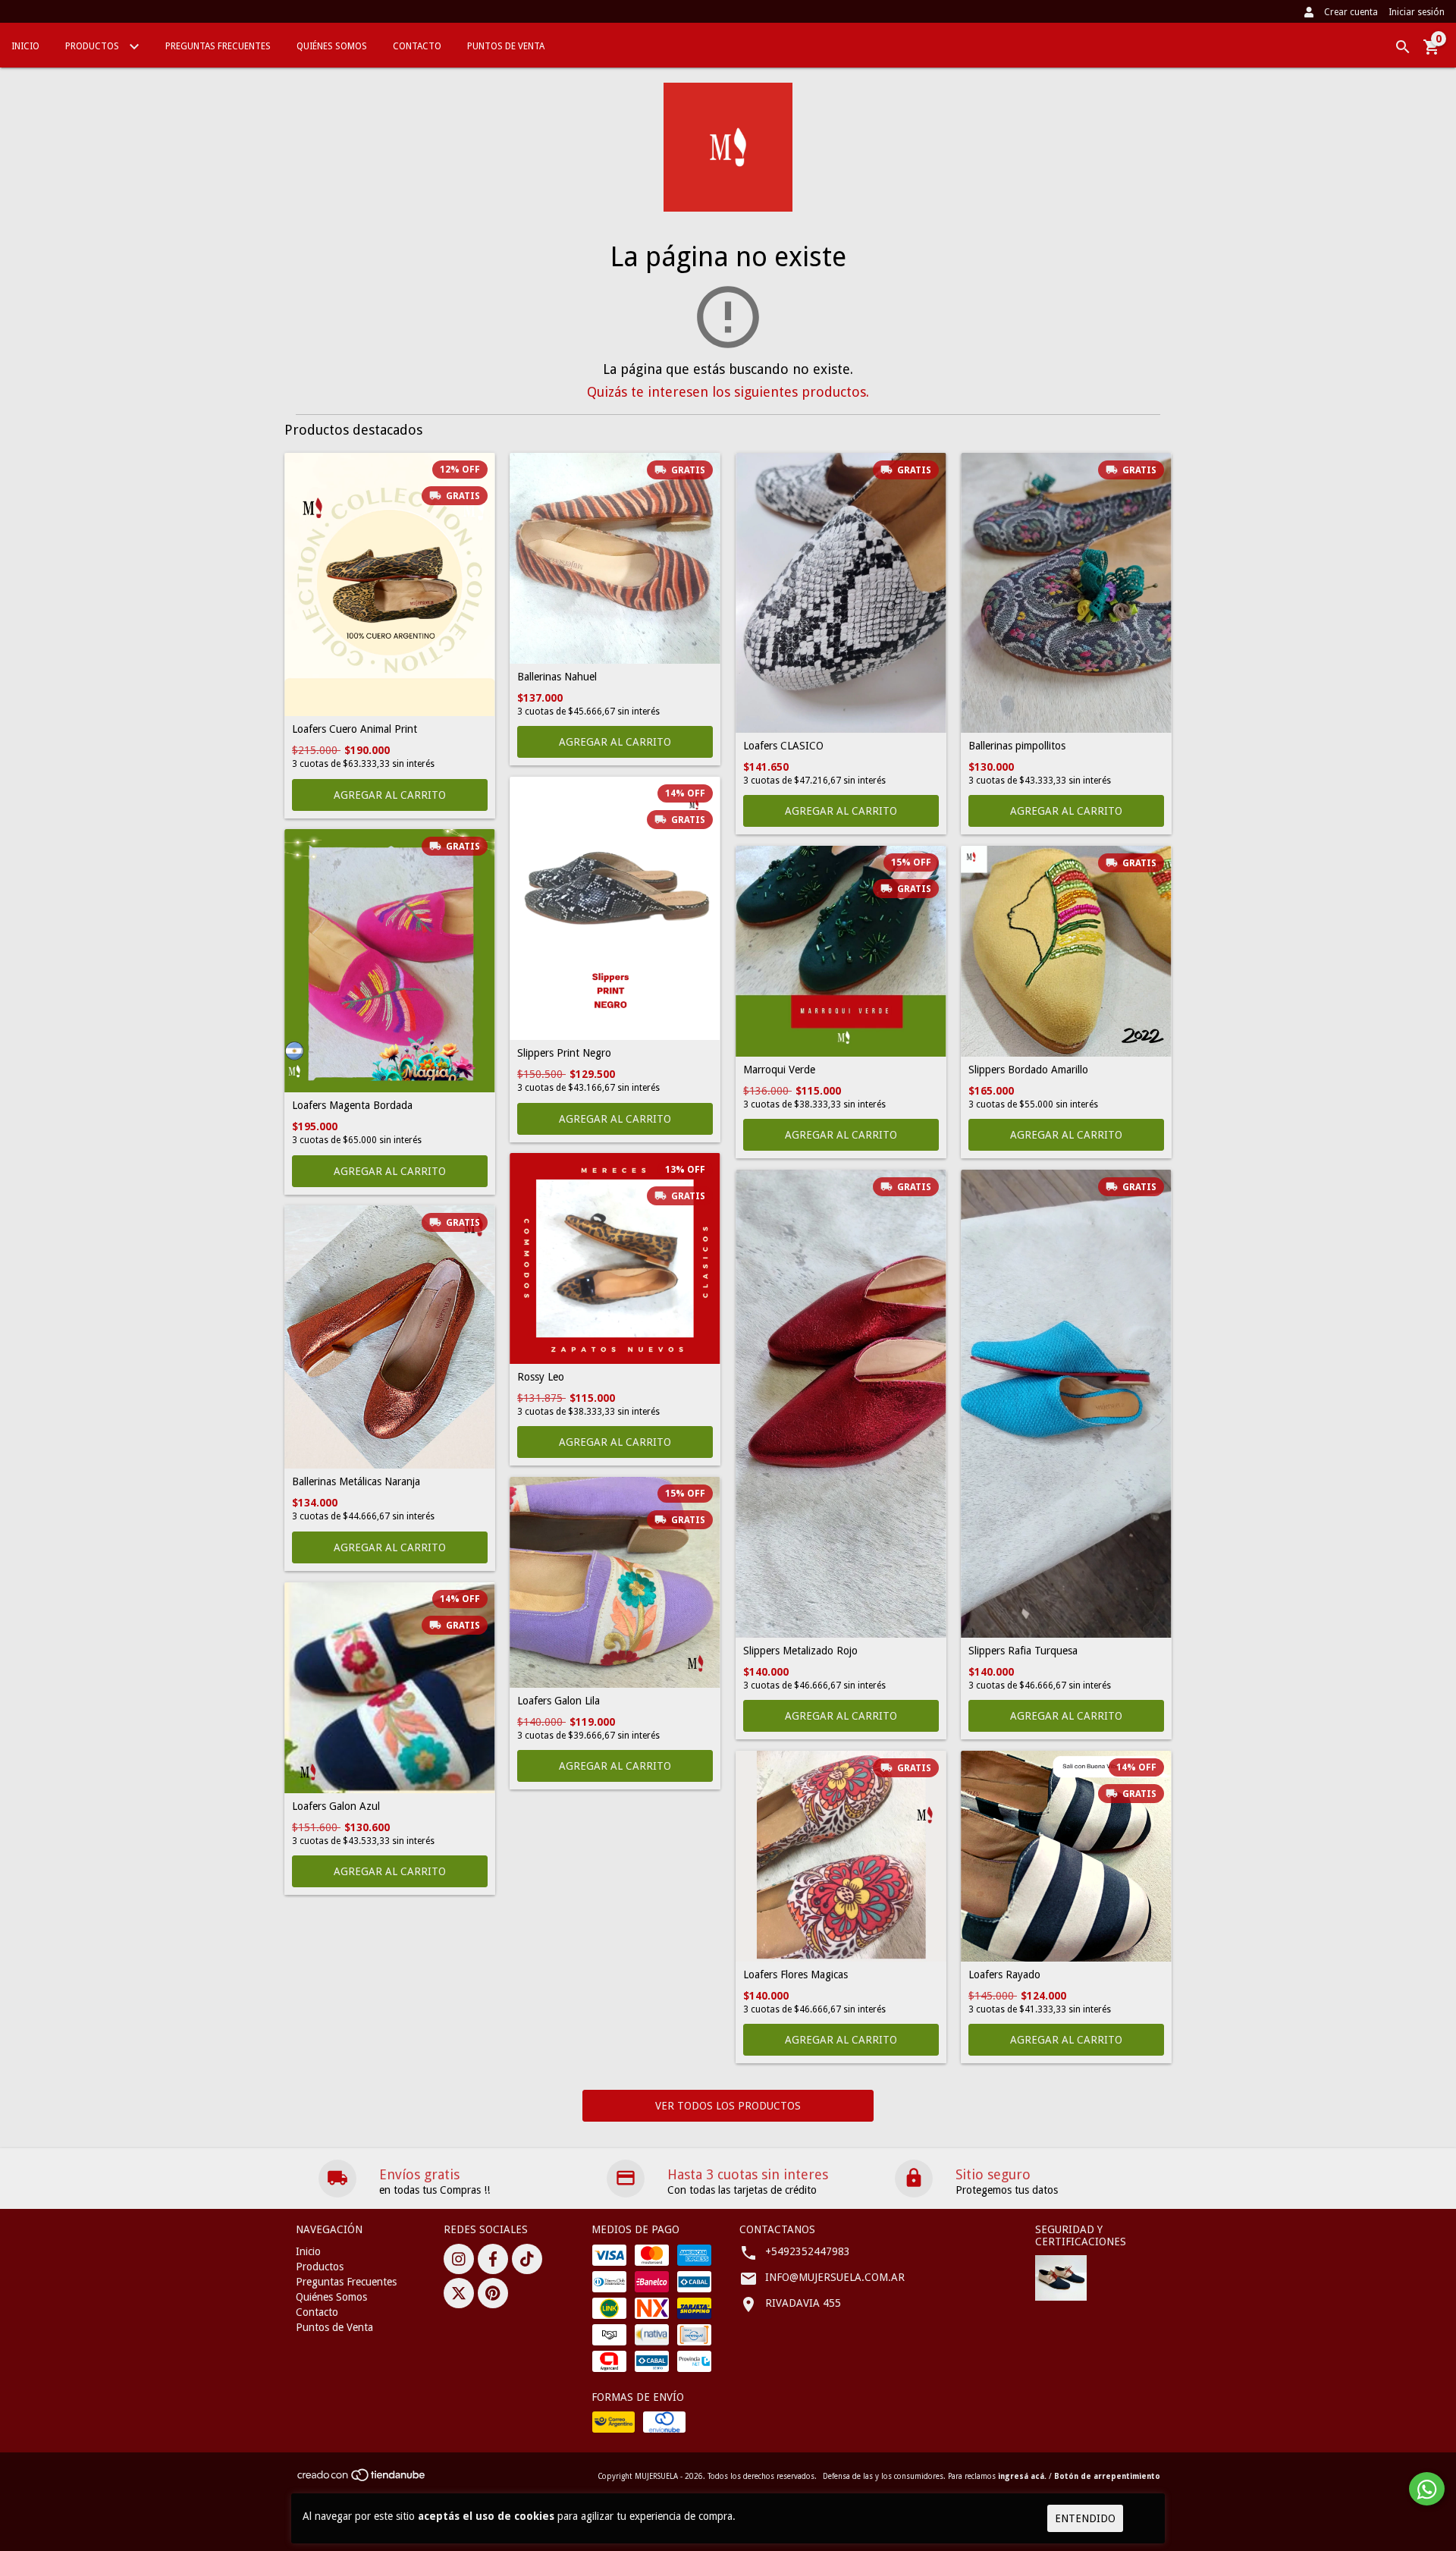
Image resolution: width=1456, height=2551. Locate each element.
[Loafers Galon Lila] (615, 1582)
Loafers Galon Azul (336, 1806)
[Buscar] (1403, 47)
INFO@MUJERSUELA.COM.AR (835, 2277)
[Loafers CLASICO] (841, 593)
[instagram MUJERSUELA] (459, 2259)
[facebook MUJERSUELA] (493, 2259)
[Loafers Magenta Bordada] (390, 961)
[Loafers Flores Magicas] (841, 1856)
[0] (1432, 52)
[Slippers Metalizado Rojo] (841, 1404)
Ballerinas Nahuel (557, 677)
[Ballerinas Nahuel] (615, 558)
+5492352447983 (808, 2251)
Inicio (25, 46)
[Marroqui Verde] (841, 951)
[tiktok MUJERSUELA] (527, 2259)
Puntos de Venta (506, 46)
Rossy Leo (541, 1377)
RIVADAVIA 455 (803, 2303)
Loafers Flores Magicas (795, 1975)
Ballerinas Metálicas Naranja (356, 1482)
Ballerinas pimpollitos (1017, 746)
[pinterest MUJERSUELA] (493, 2293)
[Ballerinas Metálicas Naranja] (390, 1337)
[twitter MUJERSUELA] (459, 2293)
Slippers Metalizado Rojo (800, 1651)
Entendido (1085, 2518)
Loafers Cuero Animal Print (355, 729)
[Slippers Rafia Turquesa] (1066, 1404)
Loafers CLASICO (783, 746)
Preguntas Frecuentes (218, 46)
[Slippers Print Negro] (615, 908)
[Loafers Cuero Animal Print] (390, 584)
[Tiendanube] (362, 2480)
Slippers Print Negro (564, 1053)
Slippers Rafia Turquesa (1023, 1651)
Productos (93, 46)
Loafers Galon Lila (559, 1701)
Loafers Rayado (1004, 1975)
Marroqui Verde (779, 1070)
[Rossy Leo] (615, 1258)
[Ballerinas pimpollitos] (1066, 593)
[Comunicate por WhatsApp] (1427, 2489)
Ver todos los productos (728, 2106)
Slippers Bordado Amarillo (1028, 1070)
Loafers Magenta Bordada (352, 1106)
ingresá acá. (1022, 2476)
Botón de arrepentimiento (1107, 2476)
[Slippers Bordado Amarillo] (1066, 951)
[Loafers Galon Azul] (390, 1688)
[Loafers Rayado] (1066, 1856)
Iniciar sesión (1417, 12)
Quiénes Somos (332, 46)
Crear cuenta (1351, 12)
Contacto (417, 46)
